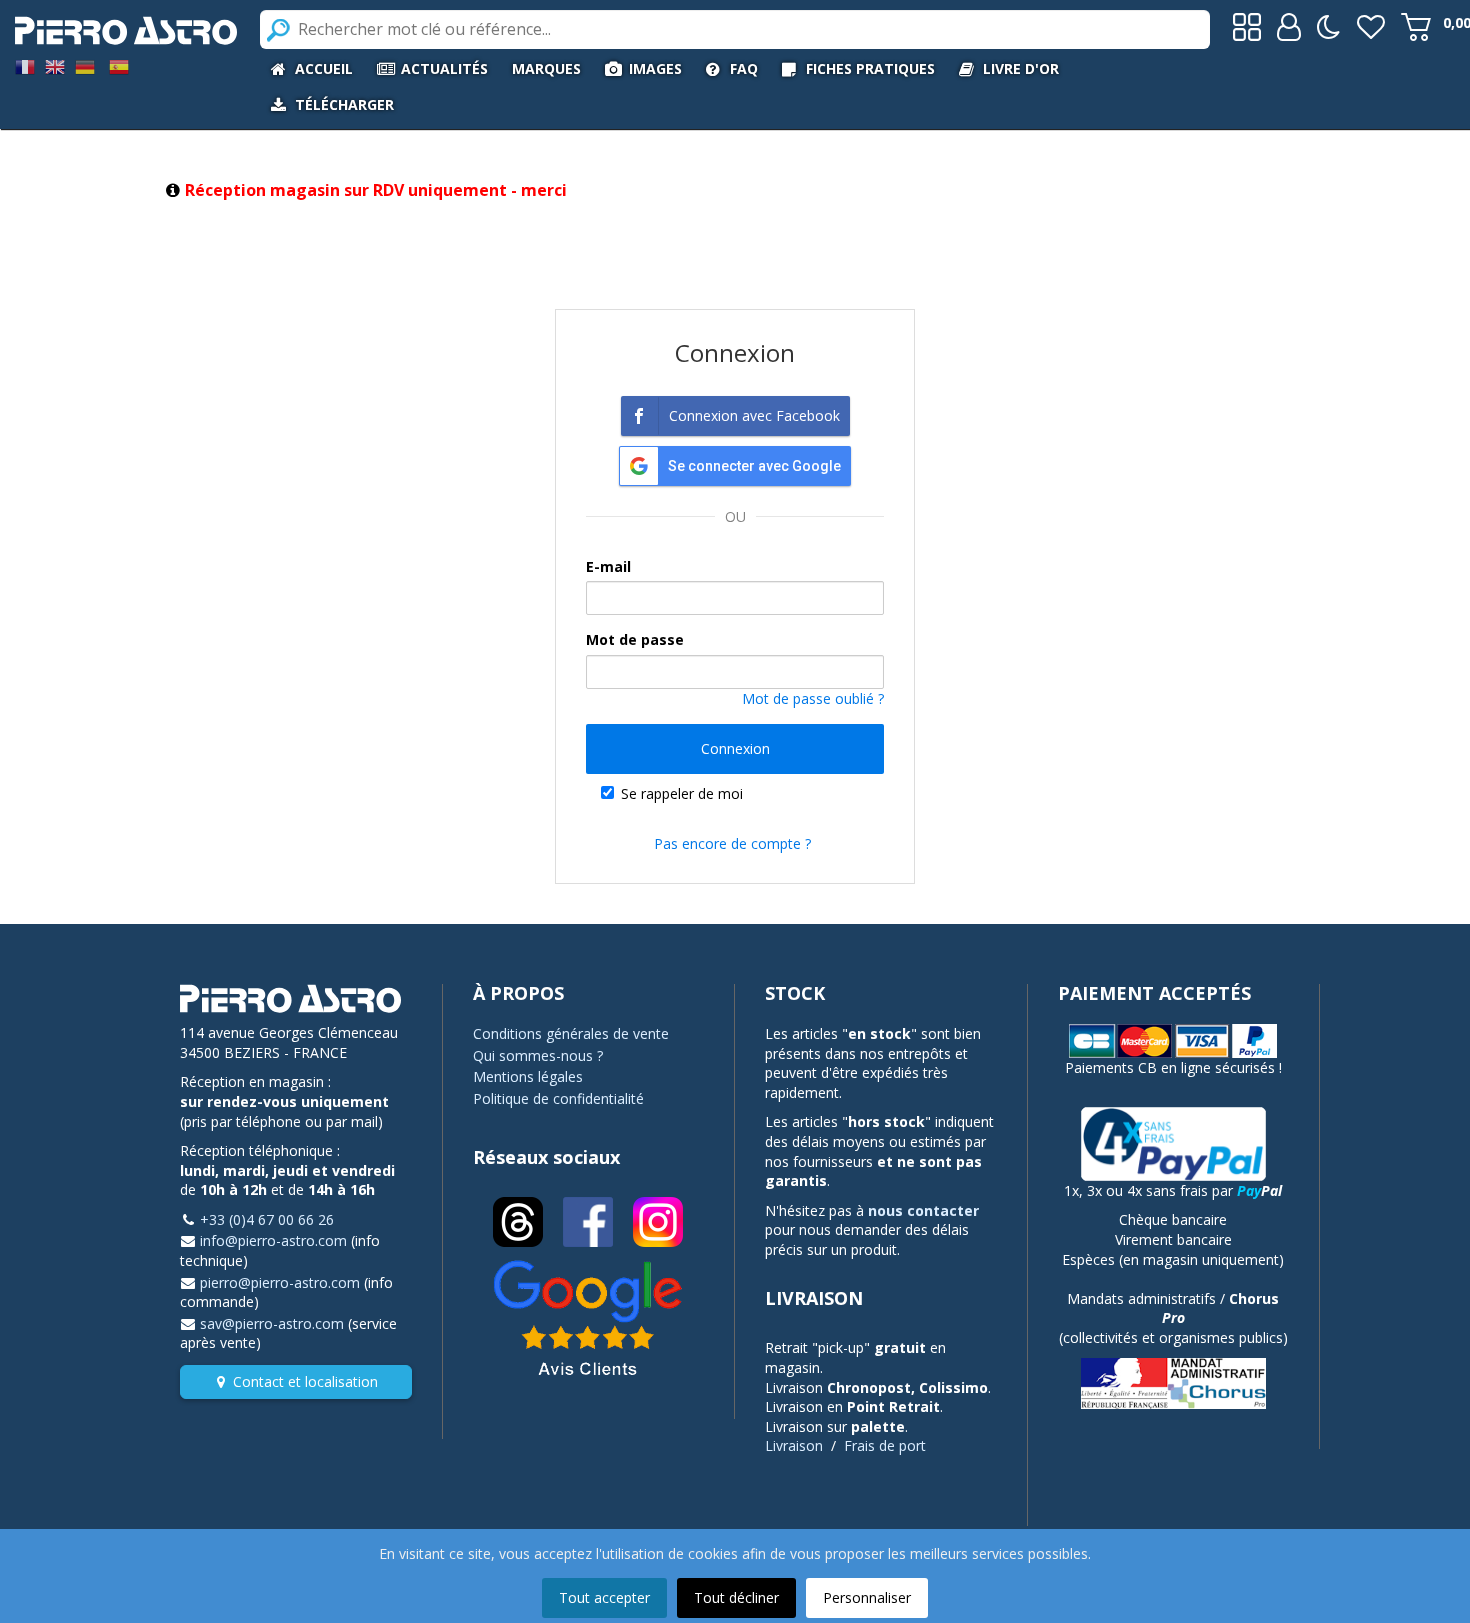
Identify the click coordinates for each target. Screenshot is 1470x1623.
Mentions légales (528, 1076)
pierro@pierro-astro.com (280, 1282)
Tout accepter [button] (604, 1597)
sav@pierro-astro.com (272, 1323)
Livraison (794, 1445)
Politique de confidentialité (558, 1098)
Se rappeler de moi (682, 793)
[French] (25, 65)
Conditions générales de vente (571, 1033)
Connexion (735, 748)
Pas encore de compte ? (732, 843)
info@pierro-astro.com (273, 1240)
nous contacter (923, 1210)
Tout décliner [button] (736, 1597)
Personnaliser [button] (867, 1597)
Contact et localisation (305, 1381)
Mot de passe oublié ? (813, 698)
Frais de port (885, 1445)
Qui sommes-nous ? (538, 1055)
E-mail (608, 566)
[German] (85, 65)
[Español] (119, 65)
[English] (55, 65)
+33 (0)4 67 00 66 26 (267, 1219)
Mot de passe (635, 639)
